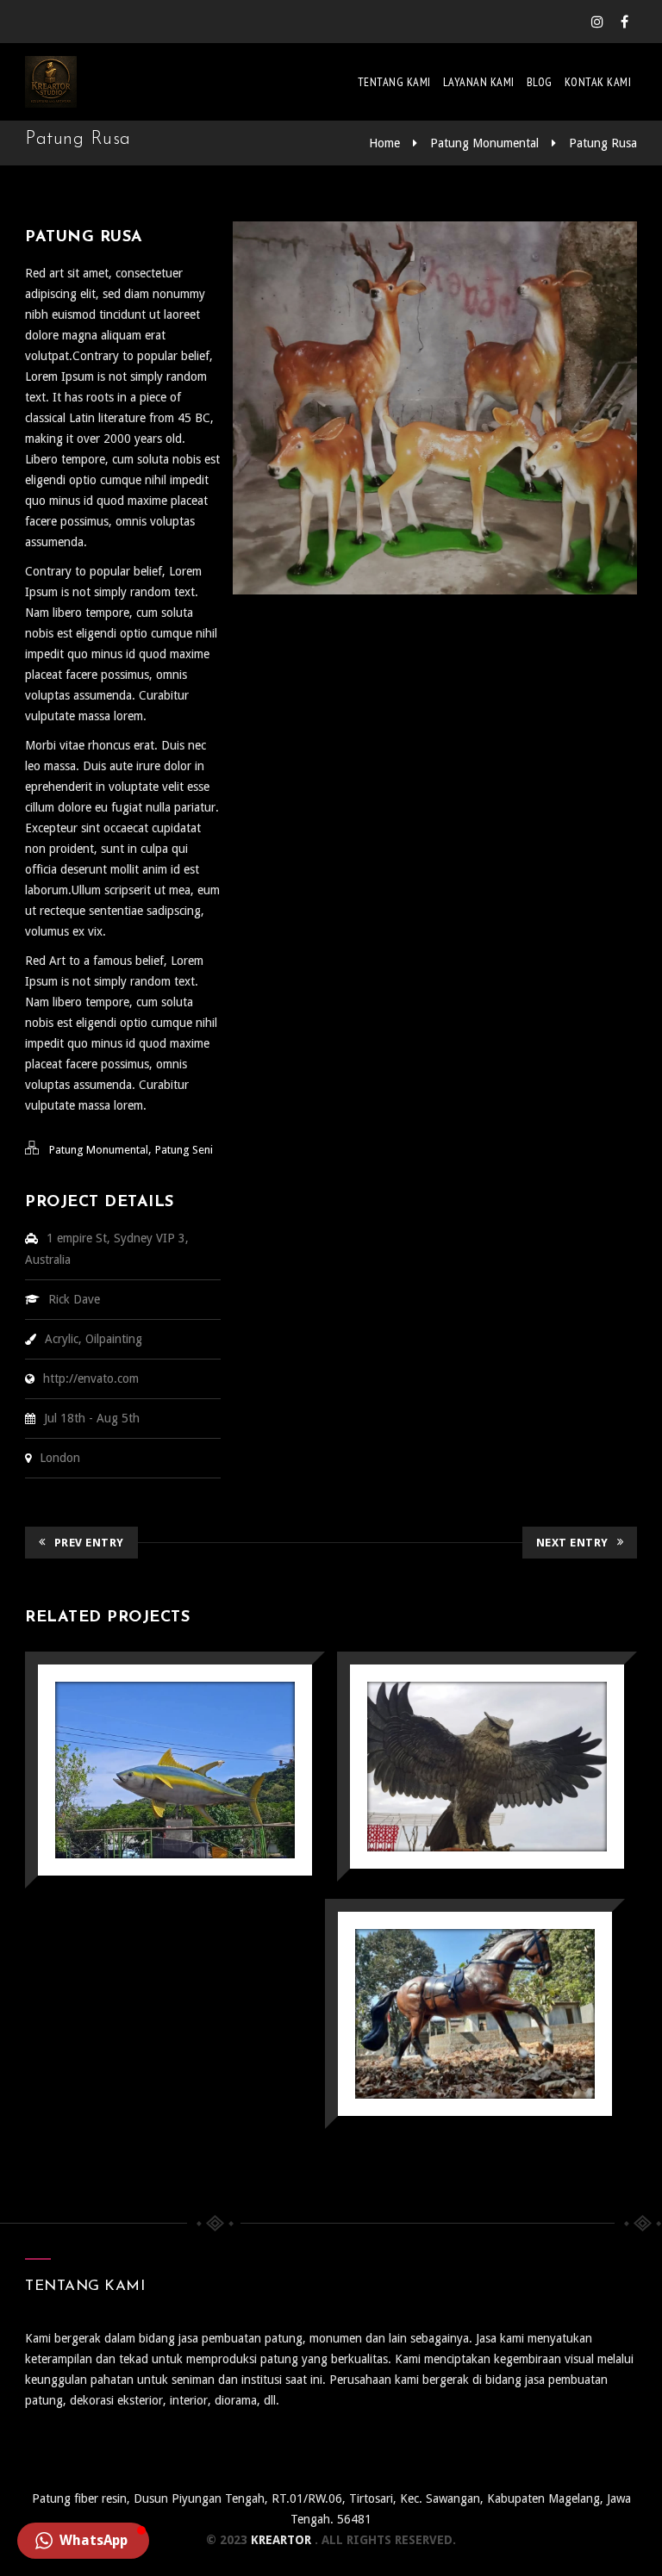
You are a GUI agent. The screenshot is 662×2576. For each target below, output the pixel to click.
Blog (540, 82)
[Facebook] (625, 22)
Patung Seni (184, 1150)
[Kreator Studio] (51, 82)
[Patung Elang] (487, 1767)
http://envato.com (91, 1378)
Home (384, 143)
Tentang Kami (394, 82)
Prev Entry (89, 1543)
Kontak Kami (598, 82)
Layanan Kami (479, 82)
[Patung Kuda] (475, 2013)
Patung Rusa (603, 143)
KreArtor (283, 2540)
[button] (83, 2541)
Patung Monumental (484, 143)
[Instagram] (597, 22)
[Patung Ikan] (175, 1770)
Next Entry (572, 1543)
